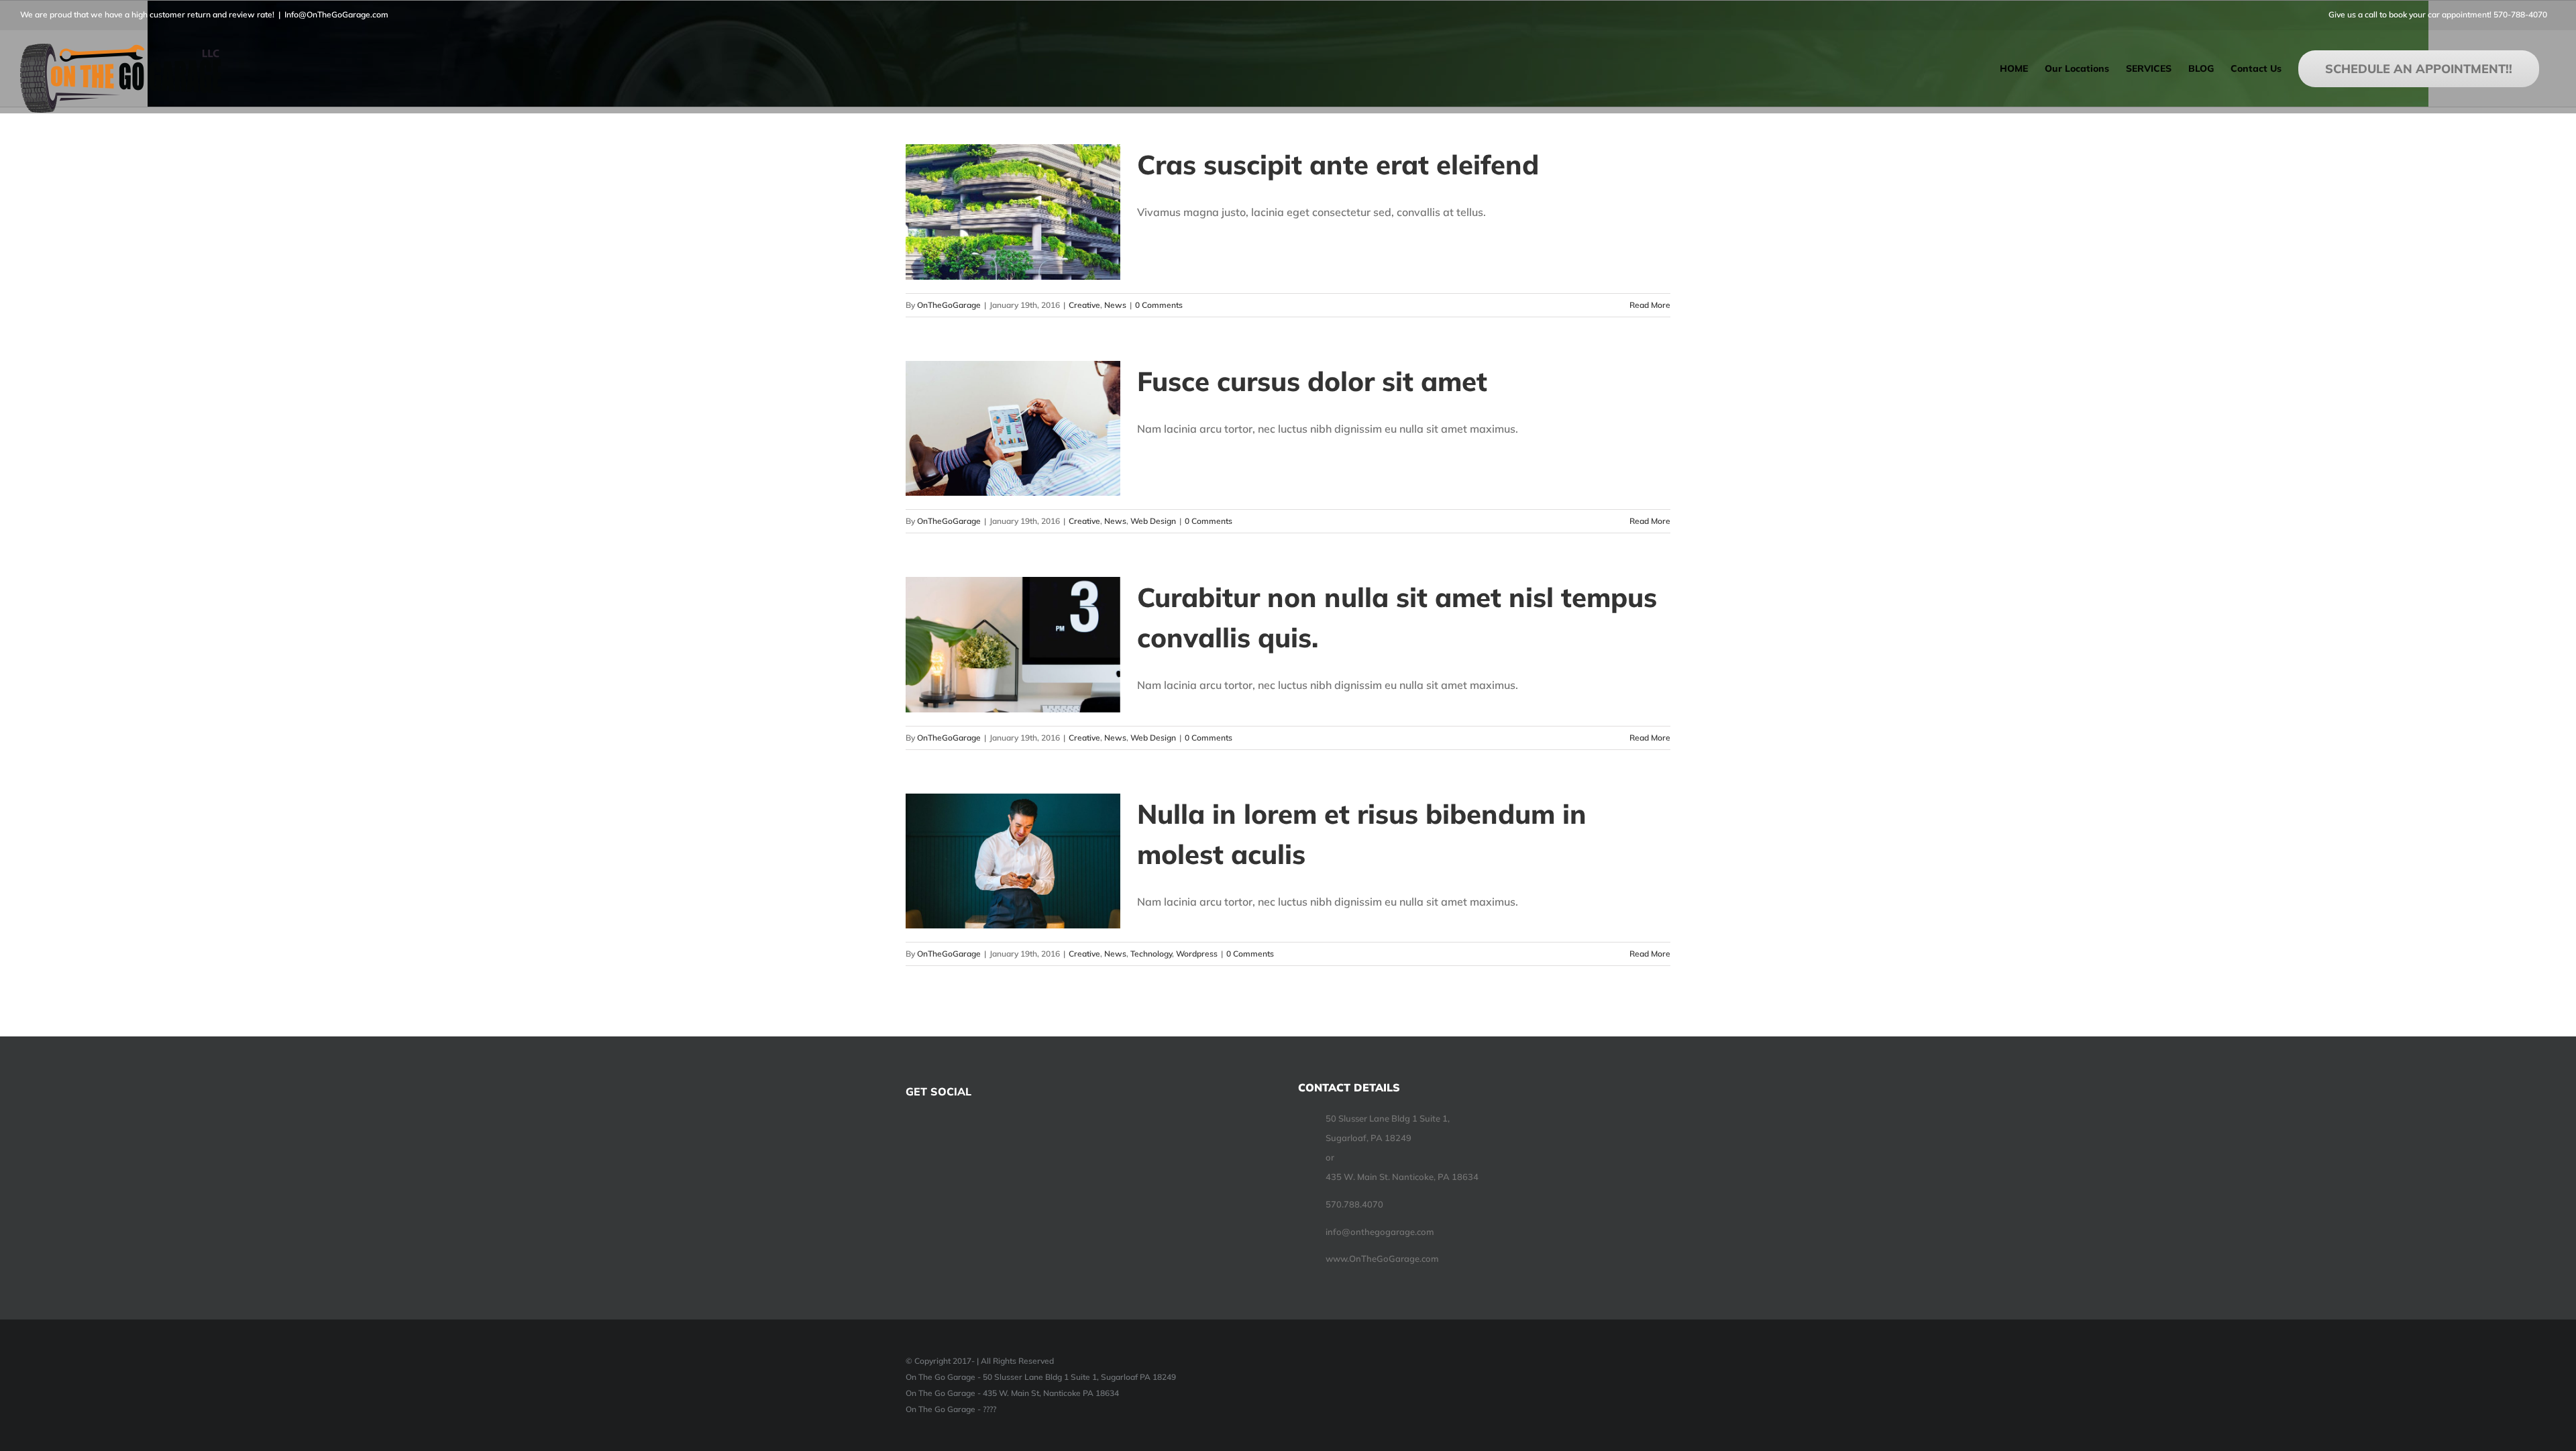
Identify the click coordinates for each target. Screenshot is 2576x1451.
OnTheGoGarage (949, 305)
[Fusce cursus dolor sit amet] (1013, 429)
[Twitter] (928, 1130)
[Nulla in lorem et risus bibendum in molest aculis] (1013, 861)
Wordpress (1197, 954)
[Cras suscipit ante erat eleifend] (1013, 212)
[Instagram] (946, 1130)
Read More (1650, 305)
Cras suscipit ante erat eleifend (1338, 164)
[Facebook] (910, 1130)
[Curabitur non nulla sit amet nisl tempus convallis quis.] (1013, 645)
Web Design (1153, 521)
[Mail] (964, 1130)
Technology (1151, 954)
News (1115, 305)
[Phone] (982, 1130)
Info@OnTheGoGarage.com (336, 14)
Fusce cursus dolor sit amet (1312, 381)
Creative (1084, 305)
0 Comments (1159, 305)
